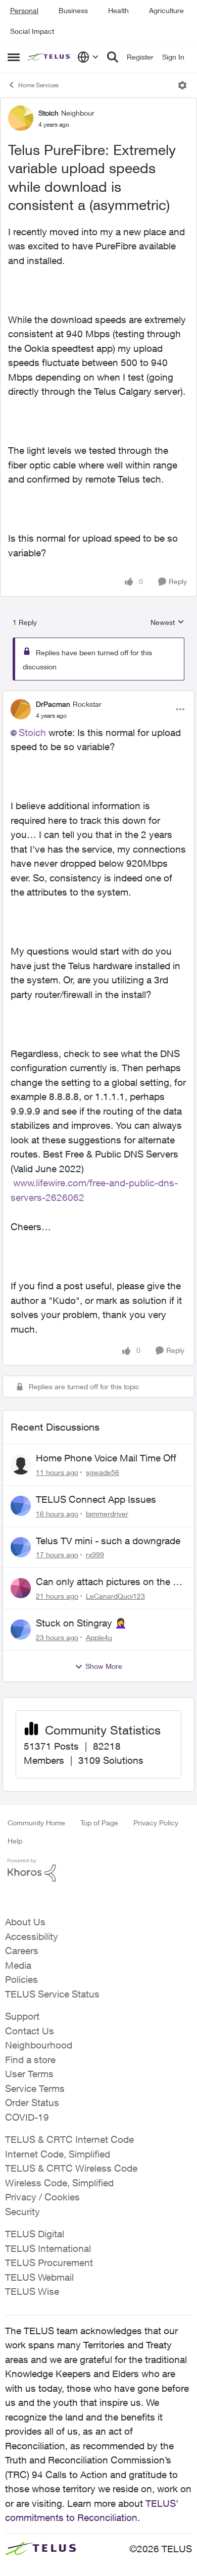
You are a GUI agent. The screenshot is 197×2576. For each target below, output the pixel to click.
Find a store (30, 2060)
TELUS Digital (35, 2234)
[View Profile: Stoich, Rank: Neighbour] (21, 118)
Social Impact (32, 31)
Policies (21, 1979)
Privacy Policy (156, 1823)
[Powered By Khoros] (98, 1870)
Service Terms (35, 2088)
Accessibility (32, 1936)
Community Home (36, 1823)
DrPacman (53, 704)
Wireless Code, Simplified (59, 2183)
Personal (24, 10)
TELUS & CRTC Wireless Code (71, 2168)
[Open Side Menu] (14, 57)
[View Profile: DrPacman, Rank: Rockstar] (21, 709)
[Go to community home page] (50, 57)
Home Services (38, 85)
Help (15, 1841)
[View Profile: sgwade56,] (21, 1464)
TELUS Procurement (49, 2263)
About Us (25, 1922)
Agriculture (166, 10)
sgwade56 (103, 1472)
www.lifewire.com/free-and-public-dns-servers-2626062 (94, 1183)
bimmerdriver (107, 1514)
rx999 (95, 1555)
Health (118, 10)
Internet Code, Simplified (58, 2154)
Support (22, 2016)
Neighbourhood (39, 2045)
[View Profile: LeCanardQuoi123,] (21, 1588)
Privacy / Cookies (42, 2197)
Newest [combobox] (167, 623)
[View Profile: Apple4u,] (21, 1629)
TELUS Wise (32, 2291)
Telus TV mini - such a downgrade (108, 1541)
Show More (104, 1666)
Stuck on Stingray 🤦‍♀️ (81, 1623)
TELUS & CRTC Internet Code (69, 2139)
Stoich (48, 113)
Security (22, 2212)
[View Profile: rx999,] (21, 1547)
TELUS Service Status (52, 1994)
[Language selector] (88, 57)
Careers (22, 1951)
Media (18, 1965)
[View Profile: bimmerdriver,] (21, 1506)
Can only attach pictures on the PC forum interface (111, 1582)
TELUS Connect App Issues (96, 1499)
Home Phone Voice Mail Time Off (106, 1458)
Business (73, 10)
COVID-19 (27, 2117)
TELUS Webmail (39, 2277)
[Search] (113, 57)
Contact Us (30, 2031)
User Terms (29, 2074)
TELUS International (48, 2248)
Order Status (32, 2102)
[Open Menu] (182, 85)
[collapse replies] (98, 696)
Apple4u (99, 1637)
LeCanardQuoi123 (115, 1596)
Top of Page (99, 1823)
